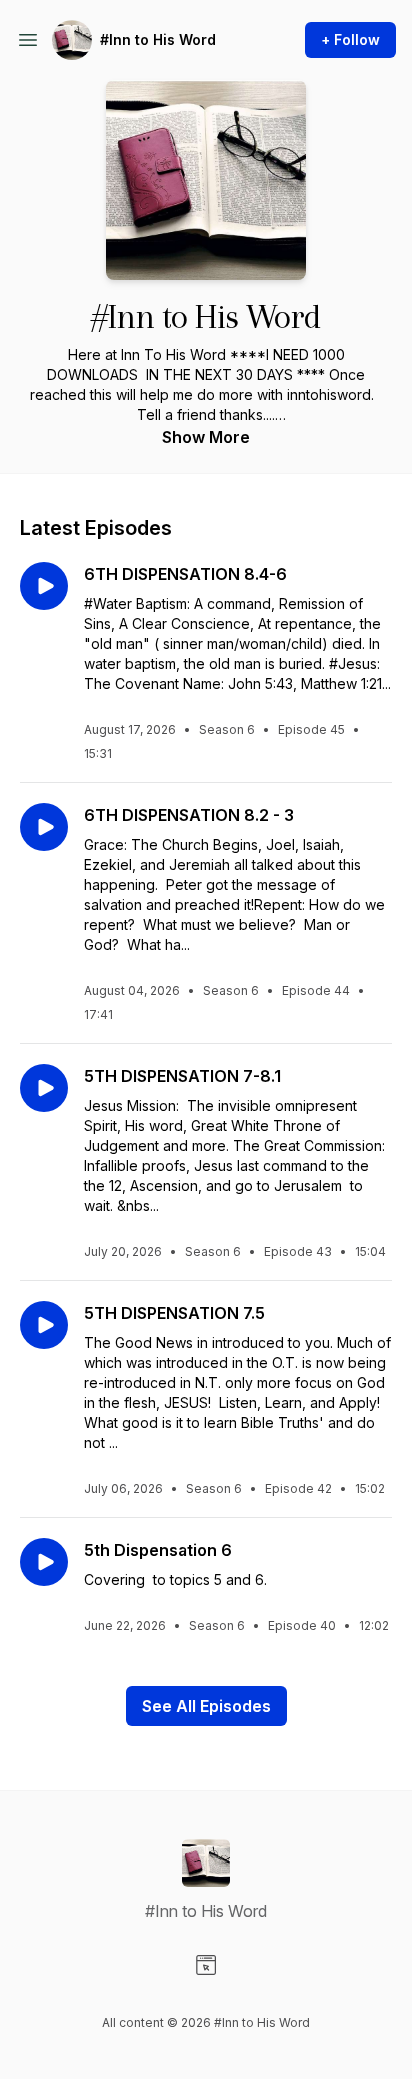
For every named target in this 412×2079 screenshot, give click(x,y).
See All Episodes (206, 1706)
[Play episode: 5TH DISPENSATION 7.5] (44, 1325)
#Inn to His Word (158, 39)
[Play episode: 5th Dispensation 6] (44, 1562)
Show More (206, 437)
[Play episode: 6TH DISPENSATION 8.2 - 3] (44, 827)
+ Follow (350, 39)
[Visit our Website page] (206, 1965)
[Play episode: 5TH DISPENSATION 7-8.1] (44, 1088)
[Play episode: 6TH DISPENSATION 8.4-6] (44, 586)
